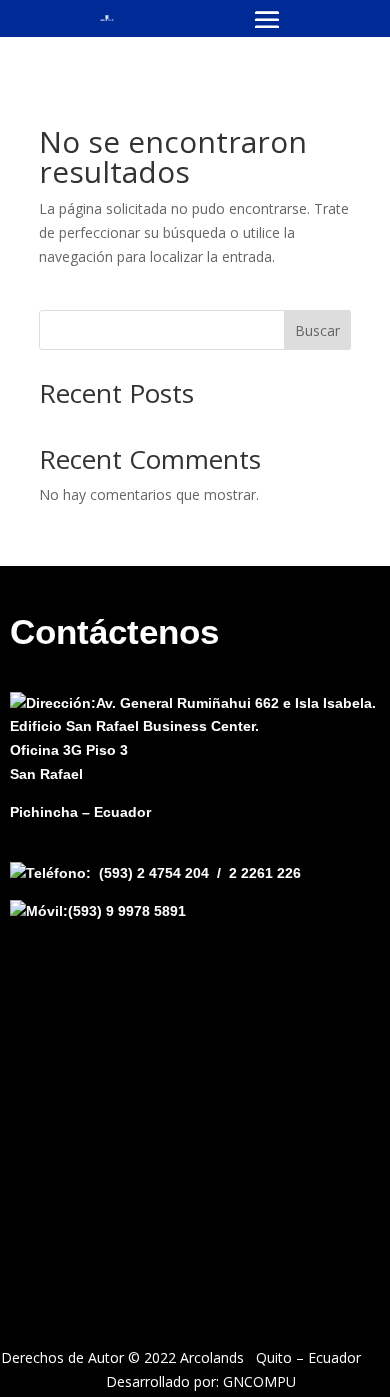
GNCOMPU (259, 1381)
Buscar (317, 330)
